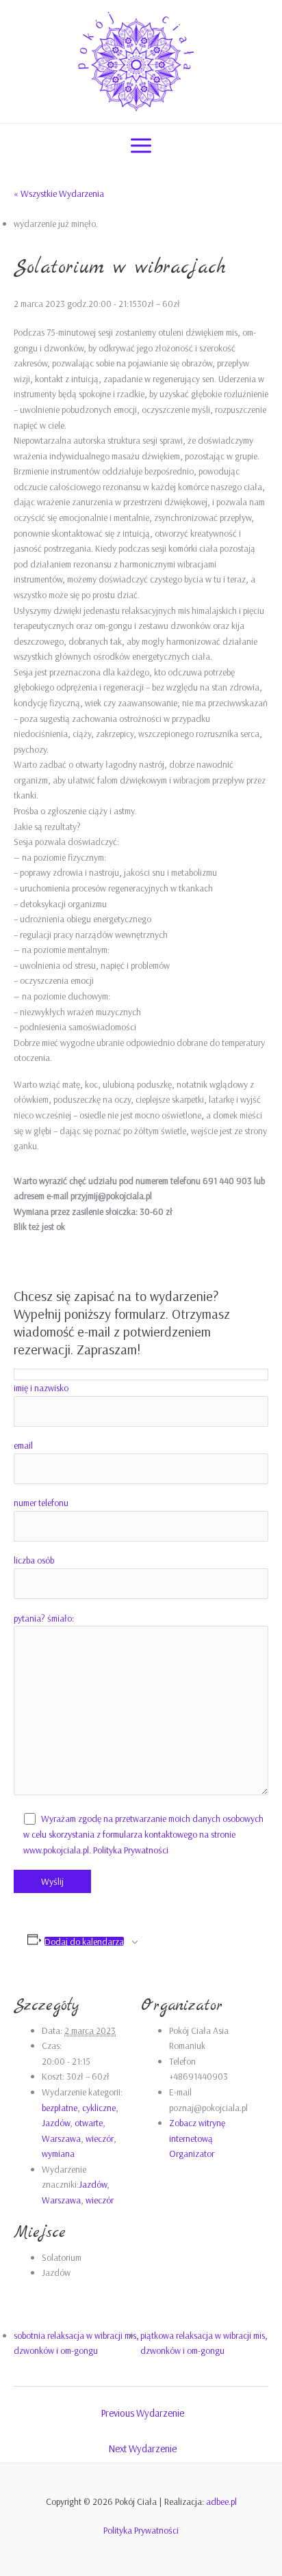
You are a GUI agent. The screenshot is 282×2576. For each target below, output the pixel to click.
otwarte (89, 2122)
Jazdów (56, 2122)
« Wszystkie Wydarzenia (59, 193)
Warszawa (61, 2138)
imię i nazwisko (41, 1387)
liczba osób (34, 1560)
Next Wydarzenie (142, 2448)
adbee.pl (221, 2501)
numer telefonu (41, 1502)
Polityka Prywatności (131, 1850)
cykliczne (99, 2107)
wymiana (58, 2153)
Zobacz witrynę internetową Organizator (197, 2138)
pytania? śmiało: (44, 1618)
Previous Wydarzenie (142, 2413)
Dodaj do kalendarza (84, 1942)
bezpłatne (60, 2107)
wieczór (100, 2138)
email (23, 1445)
